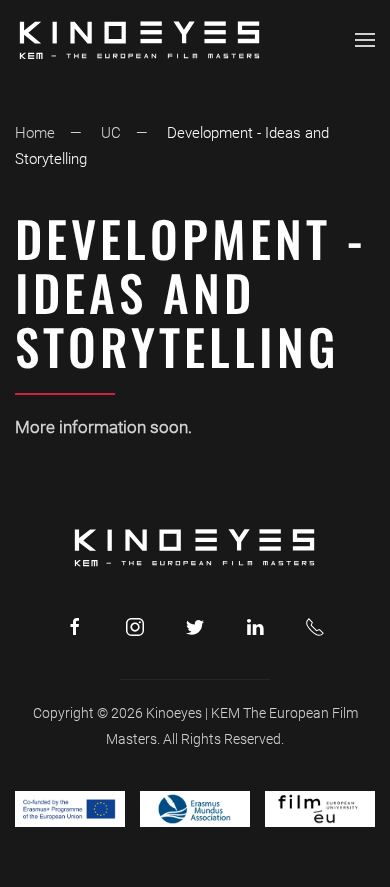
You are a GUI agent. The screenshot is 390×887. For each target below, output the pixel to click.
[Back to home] (140, 40)
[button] (365, 40)
